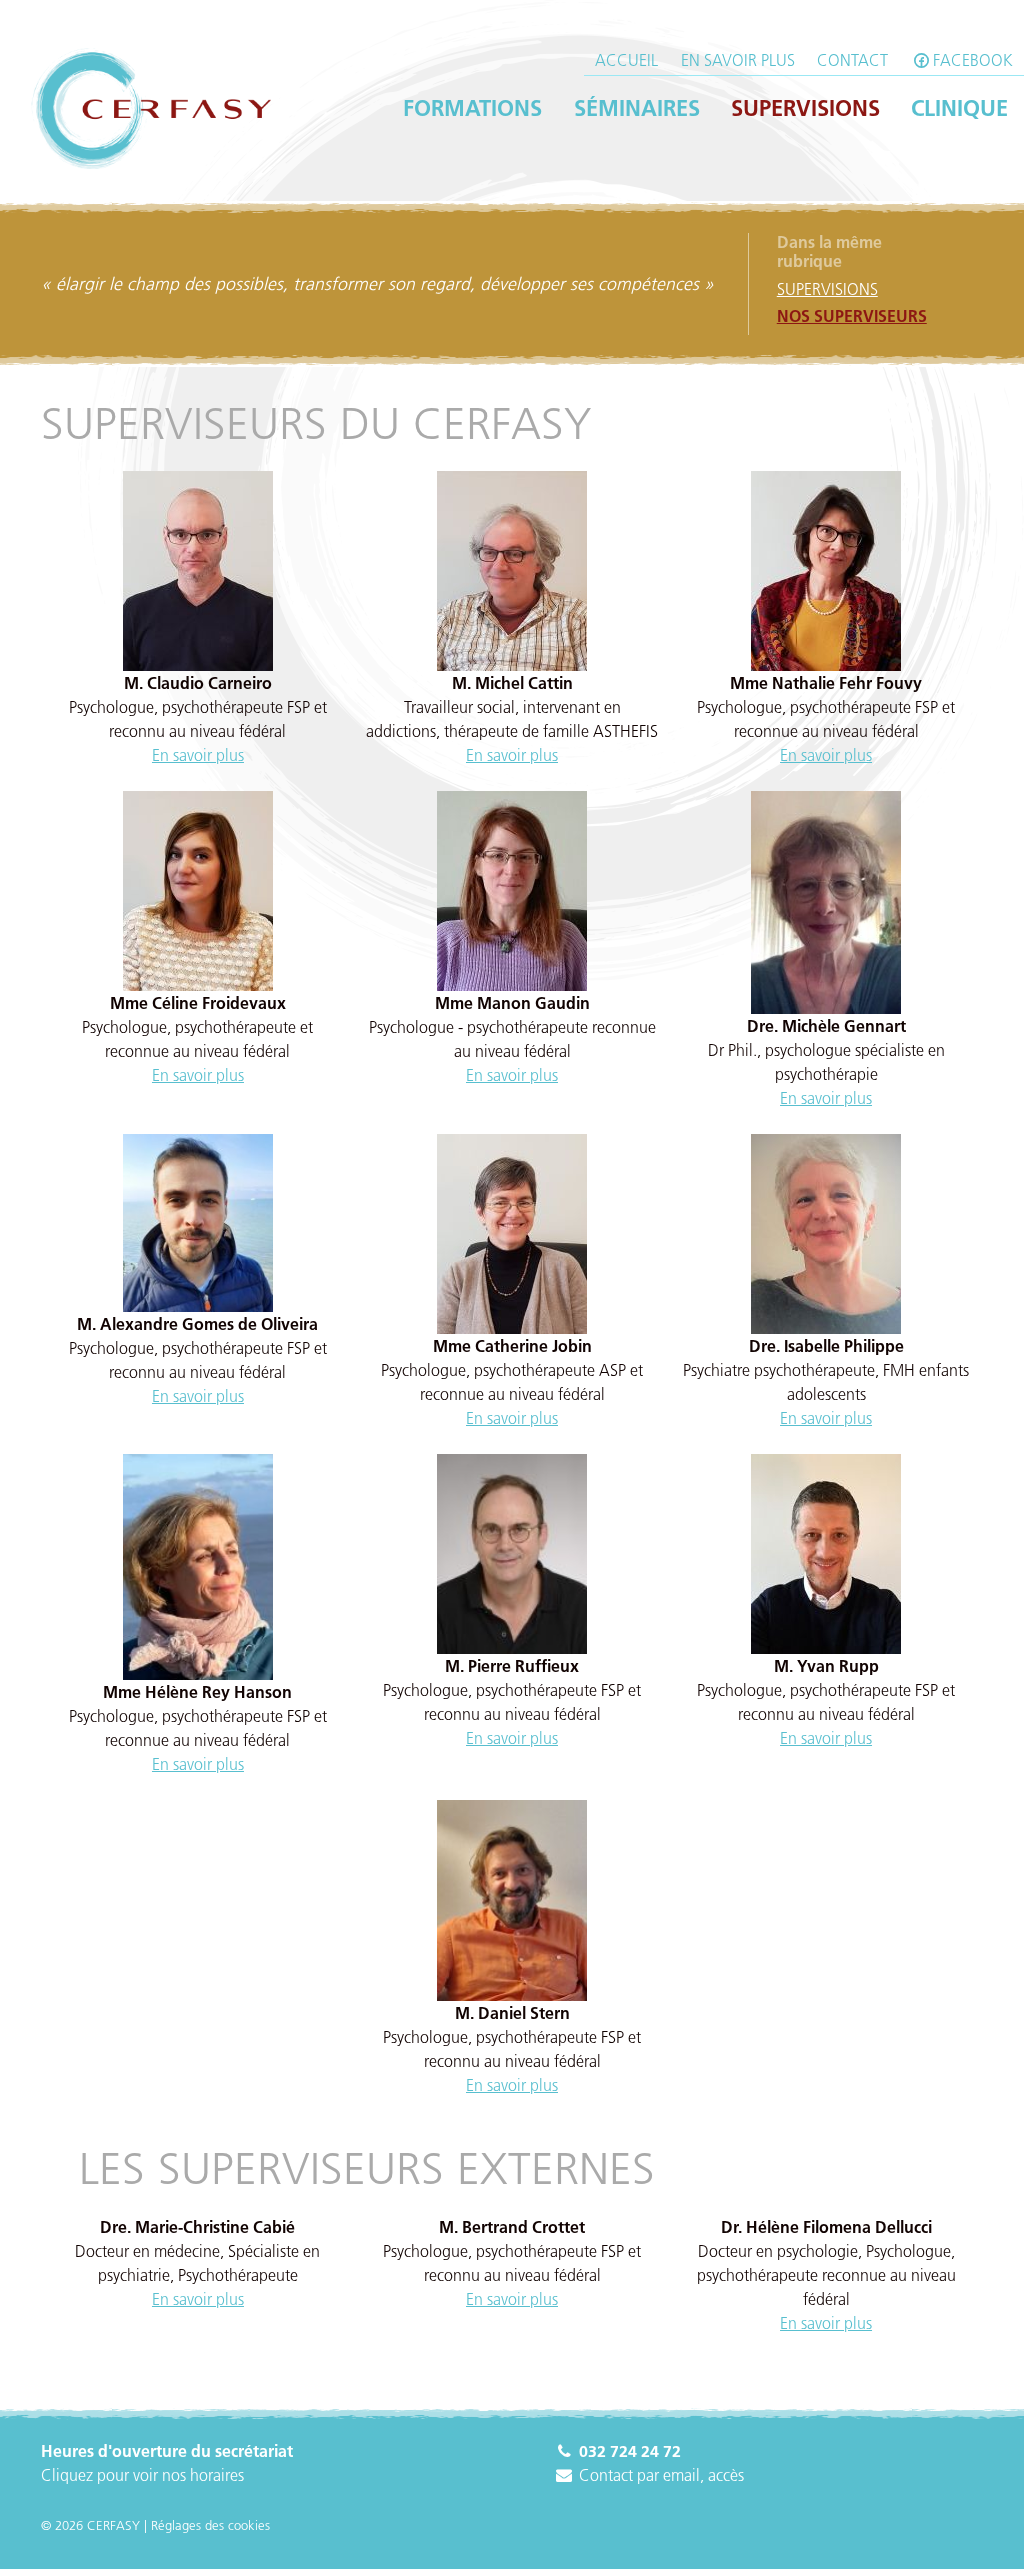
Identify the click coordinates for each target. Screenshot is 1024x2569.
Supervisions (805, 108)
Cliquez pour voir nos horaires (142, 2475)
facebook (973, 60)
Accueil (626, 60)
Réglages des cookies (210, 2525)
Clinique (959, 108)
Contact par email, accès (659, 2475)
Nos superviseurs (852, 316)
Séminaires (637, 108)
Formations (472, 108)
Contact (852, 60)
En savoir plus (738, 60)
